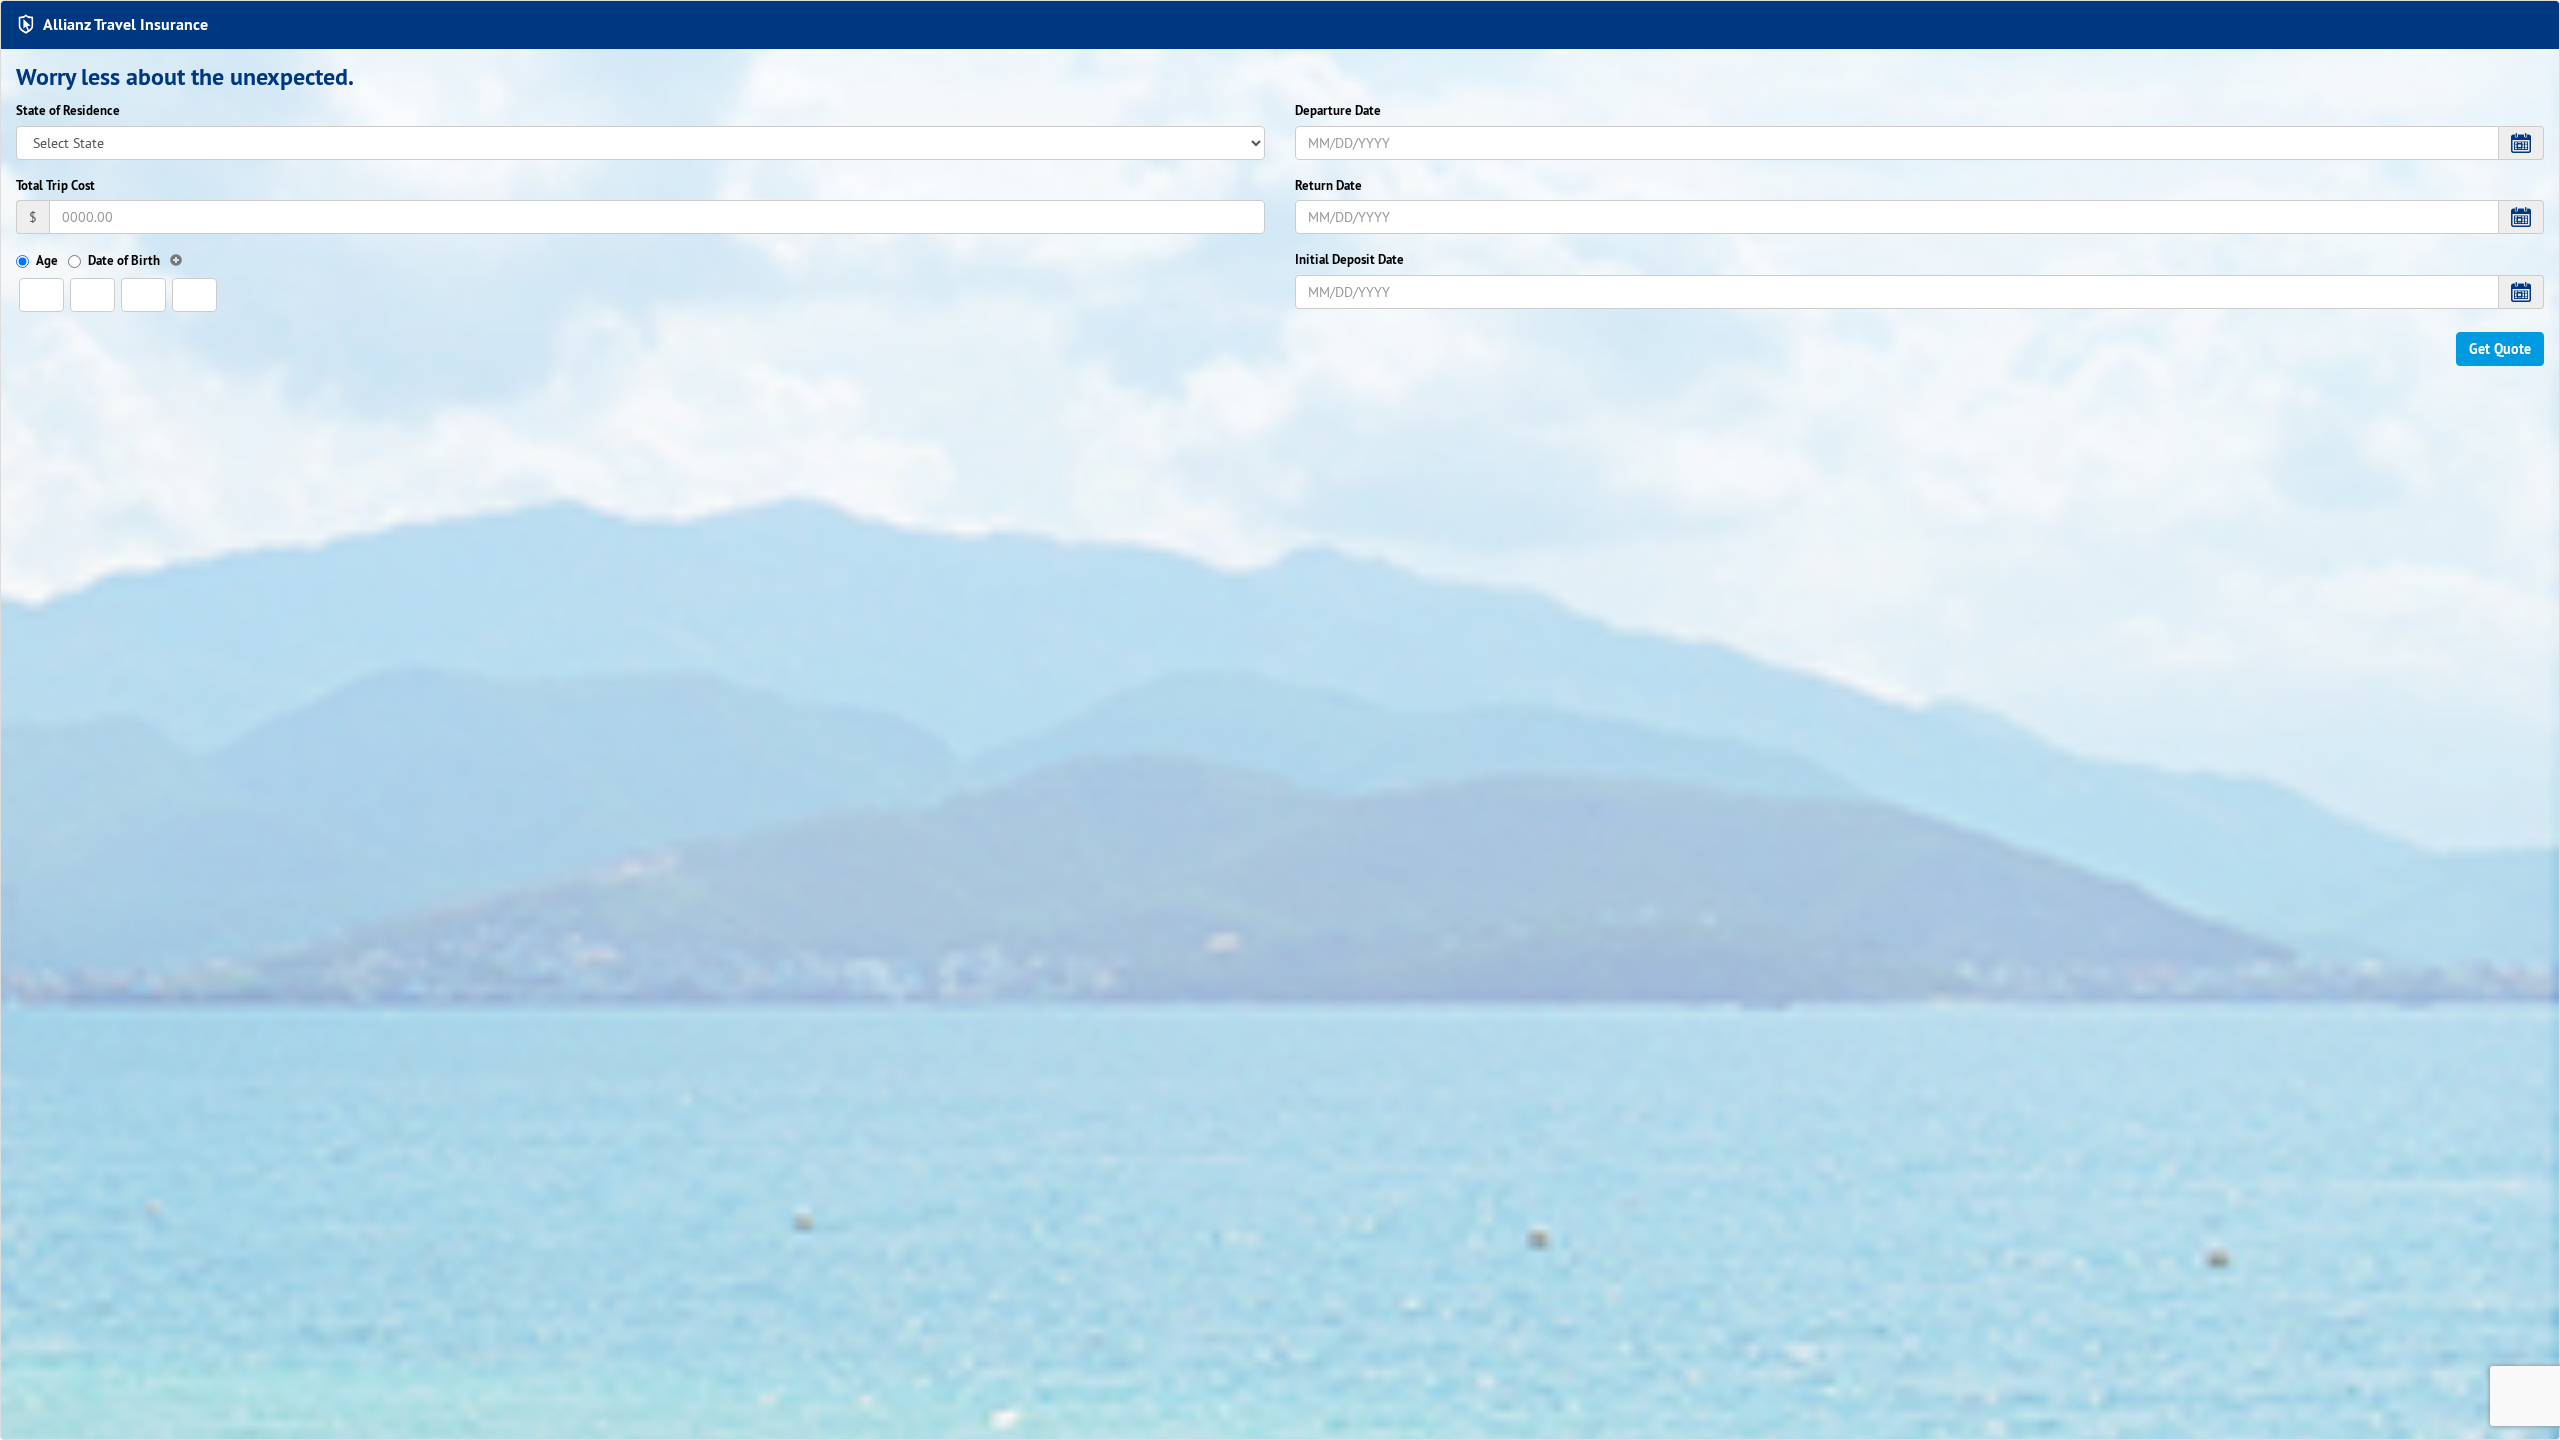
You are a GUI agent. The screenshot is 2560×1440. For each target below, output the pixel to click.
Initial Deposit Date (1349, 259)
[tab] (1280, 25)
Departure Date (1338, 110)
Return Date (1328, 185)
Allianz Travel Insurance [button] (125, 24)
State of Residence (68, 110)
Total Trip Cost (55, 185)
